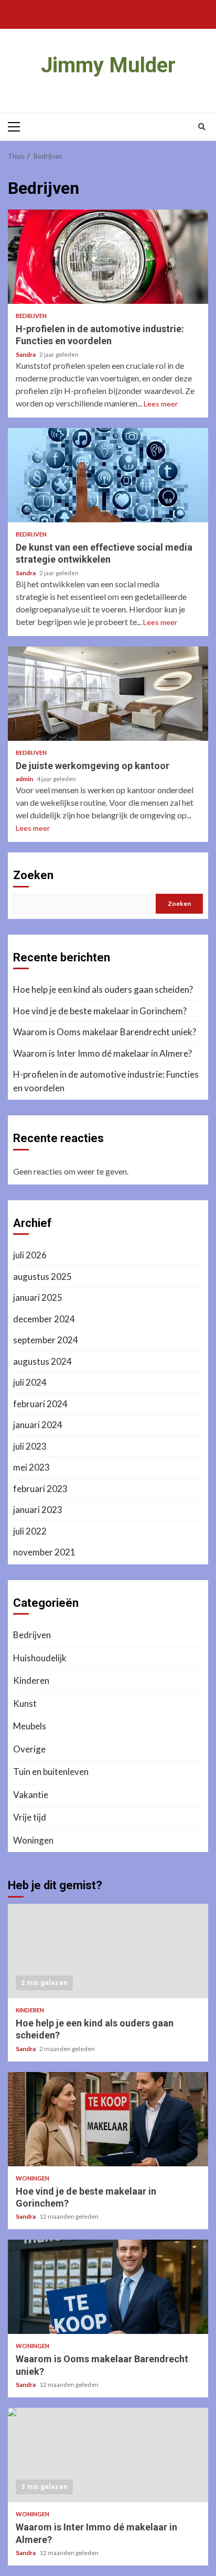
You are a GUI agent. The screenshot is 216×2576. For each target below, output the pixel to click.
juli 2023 (30, 1446)
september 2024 (46, 1340)
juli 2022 (30, 1531)
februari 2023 (40, 1489)
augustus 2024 (42, 1361)
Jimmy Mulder (108, 65)
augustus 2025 (42, 1276)
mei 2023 (31, 1467)
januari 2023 (38, 1510)
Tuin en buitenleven (51, 1772)
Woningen (33, 1840)
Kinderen (31, 1680)
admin (25, 779)
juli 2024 (30, 1382)
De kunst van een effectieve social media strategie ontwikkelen (108, 475)
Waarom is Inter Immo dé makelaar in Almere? (102, 1053)
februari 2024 (40, 1404)
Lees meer (161, 404)
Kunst (25, 1703)
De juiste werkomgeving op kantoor (108, 694)
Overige (29, 1749)
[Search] (202, 127)
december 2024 (44, 1319)
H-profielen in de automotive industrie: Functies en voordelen (108, 257)
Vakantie (31, 1795)
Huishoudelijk (40, 1658)
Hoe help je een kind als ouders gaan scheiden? (103, 989)
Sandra (26, 354)
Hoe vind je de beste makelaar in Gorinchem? (100, 1011)
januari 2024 (38, 1425)
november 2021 (44, 1552)
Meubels (30, 1726)
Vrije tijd (30, 1817)
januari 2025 (38, 1297)
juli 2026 (30, 1255)
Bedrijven (31, 316)
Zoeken (33, 875)
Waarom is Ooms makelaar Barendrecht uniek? (105, 1032)
